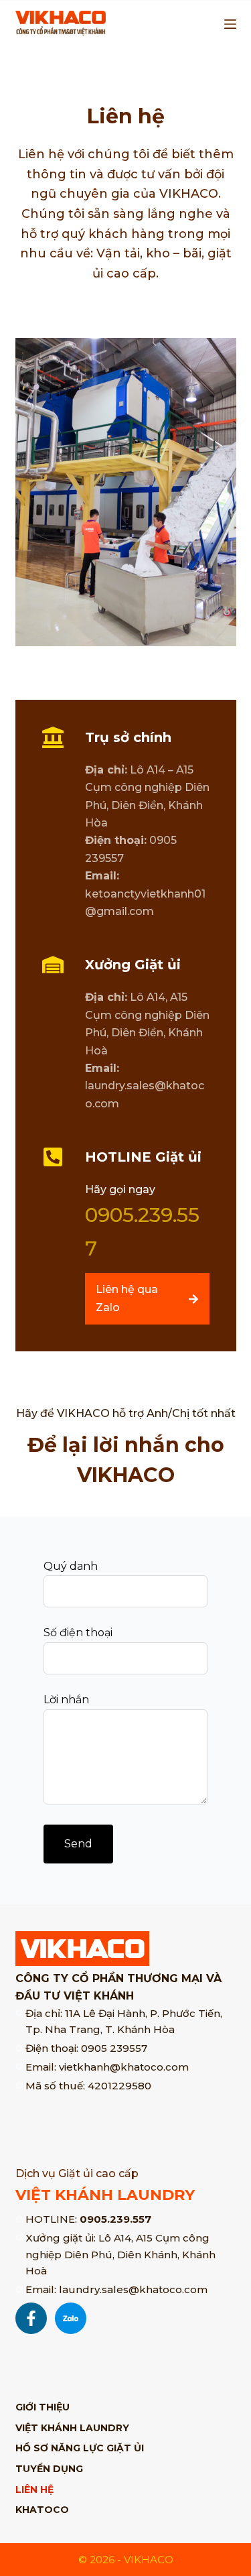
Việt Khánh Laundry (72, 2428)
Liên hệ (34, 2490)
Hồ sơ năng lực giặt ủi (80, 2448)
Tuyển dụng (49, 2469)
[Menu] (230, 24)
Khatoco (42, 2510)
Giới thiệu (43, 2407)
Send (78, 1844)
